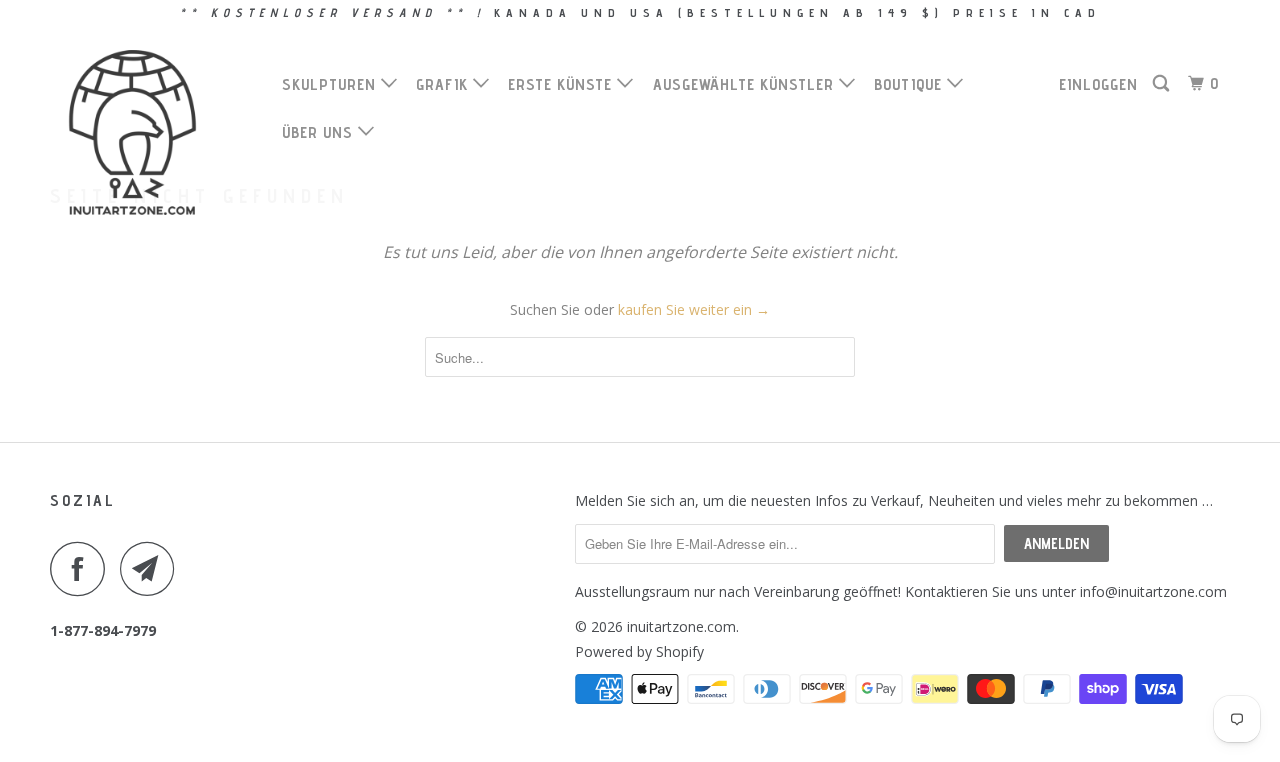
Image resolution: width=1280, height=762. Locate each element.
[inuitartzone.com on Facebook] (83, 568)
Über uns (320, 132)
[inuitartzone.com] (152, 132)
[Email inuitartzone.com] (153, 568)
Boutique (910, 84)
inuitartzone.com (681, 626)
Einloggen (1098, 84)
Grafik (444, 84)
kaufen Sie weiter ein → (694, 309)
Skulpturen (331, 84)
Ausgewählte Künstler (746, 84)
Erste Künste (562, 84)
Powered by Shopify (639, 651)
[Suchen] (1163, 84)
